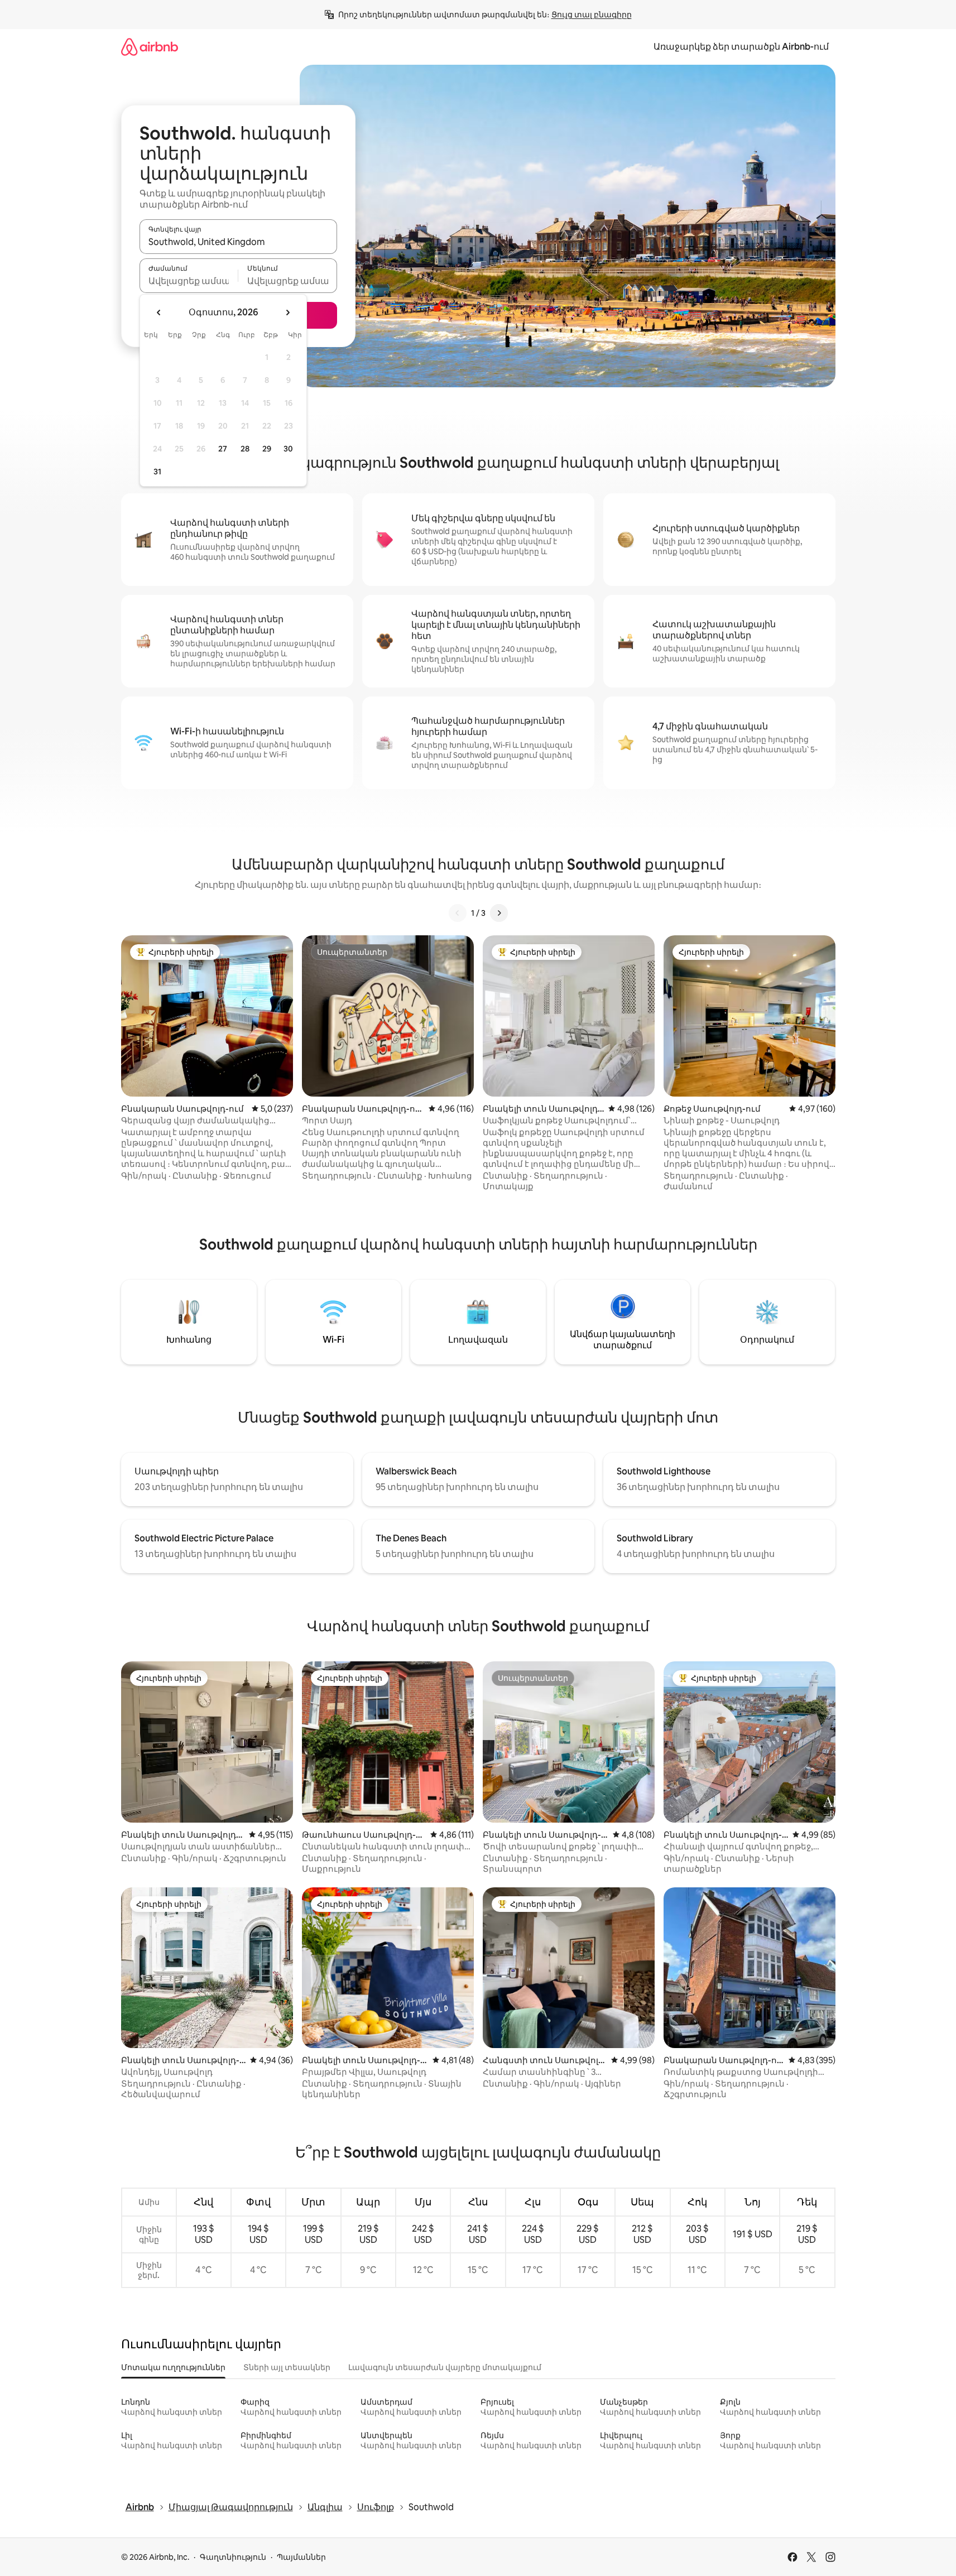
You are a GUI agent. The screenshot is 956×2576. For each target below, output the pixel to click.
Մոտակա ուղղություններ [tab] (173, 2367)
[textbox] (189, 281)
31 (157, 472)
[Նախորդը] (458, 913)
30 (288, 449)
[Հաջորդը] (499, 913)
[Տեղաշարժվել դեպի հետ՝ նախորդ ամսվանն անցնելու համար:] (159, 313)
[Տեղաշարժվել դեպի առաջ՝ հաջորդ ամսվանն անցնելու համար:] (287, 313)
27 (223, 449)
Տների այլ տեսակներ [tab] (287, 2367)
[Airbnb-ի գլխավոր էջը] (150, 47)
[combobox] (238, 242)
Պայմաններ (301, 2557)
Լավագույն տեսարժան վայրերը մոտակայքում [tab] (445, 2367)
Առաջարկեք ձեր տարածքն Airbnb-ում (741, 47)
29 (267, 449)
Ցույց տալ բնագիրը (592, 15)
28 (245, 449)
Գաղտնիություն (233, 2557)
